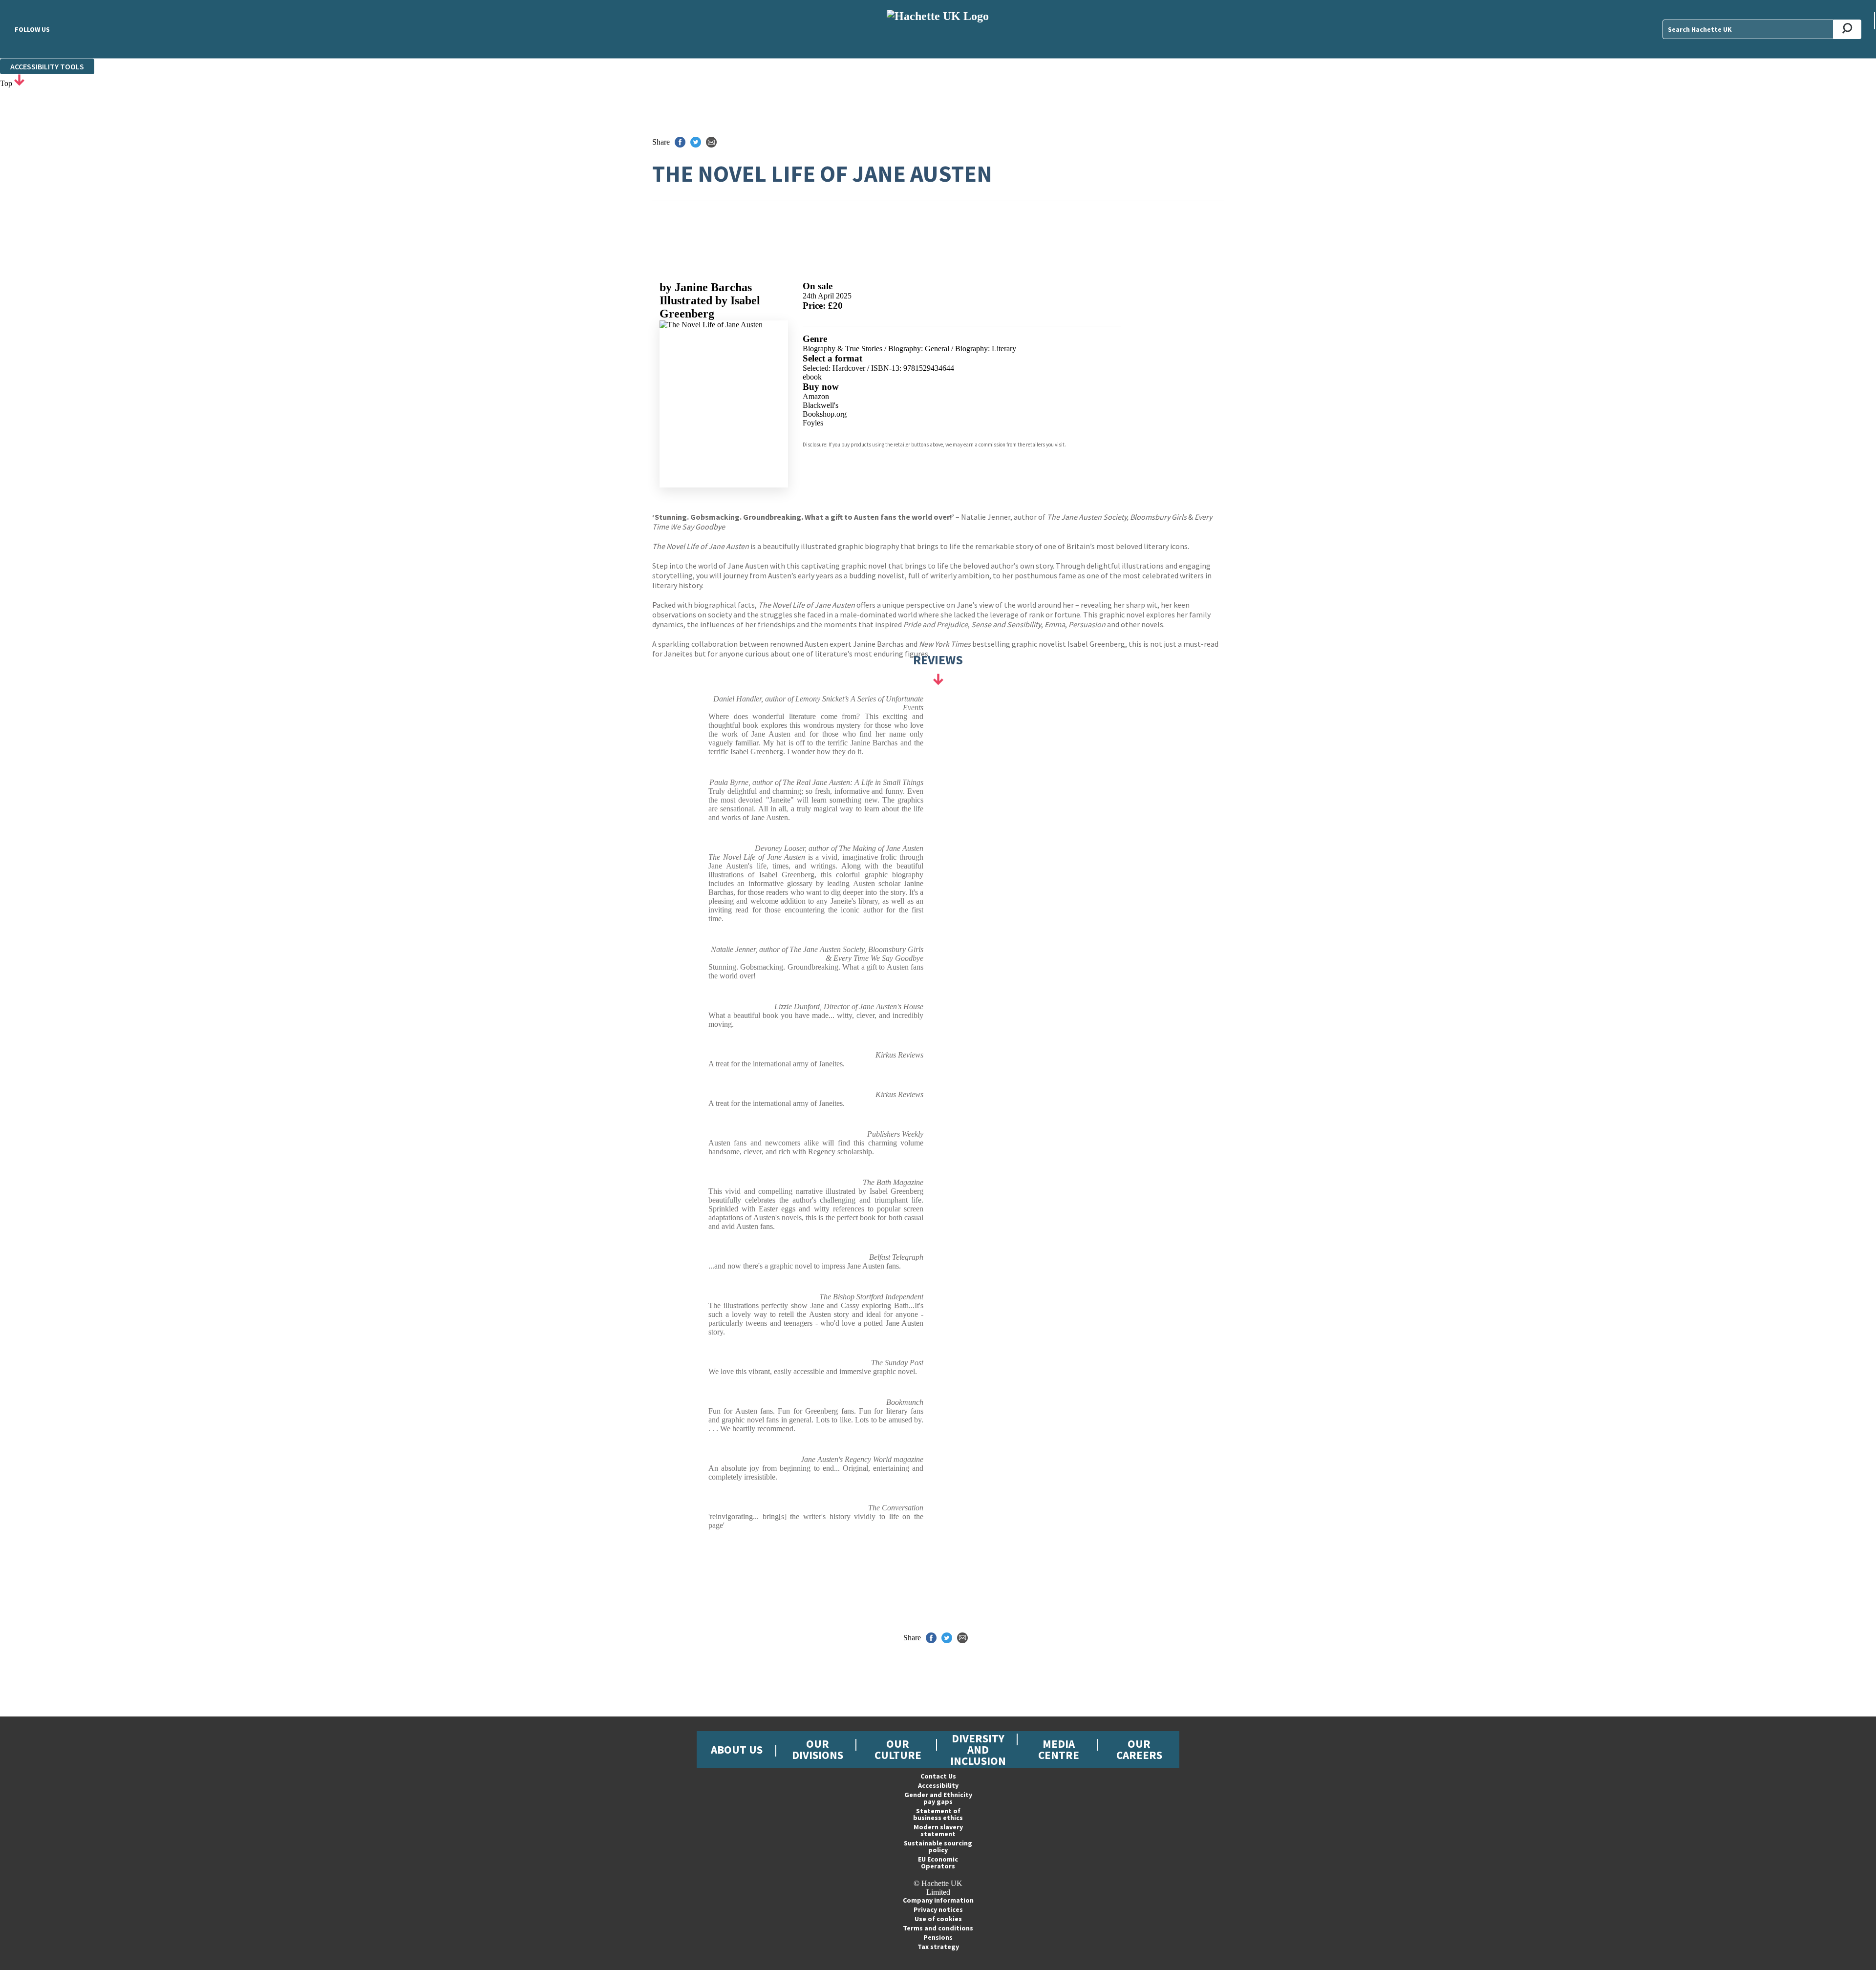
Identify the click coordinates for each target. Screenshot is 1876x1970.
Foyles (813, 423)
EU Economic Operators (938, 1863)
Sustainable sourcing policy (938, 1846)
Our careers (1139, 1749)
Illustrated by (710, 307)
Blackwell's (821, 405)
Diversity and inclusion (978, 1749)
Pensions (938, 1937)
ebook (812, 377)
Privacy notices (938, 1909)
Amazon (816, 396)
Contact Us (938, 1776)
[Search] (1847, 29)
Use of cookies (938, 1919)
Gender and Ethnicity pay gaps (938, 1798)
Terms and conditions (938, 1928)
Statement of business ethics (938, 1814)
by (706, 287)
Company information (938, 1900)
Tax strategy (938, 1947)
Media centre (1059, 1749)
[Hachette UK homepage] (938, 29)
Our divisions (818, 1749)
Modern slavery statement (938, 1830)
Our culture (898, 1749)
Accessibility (938, 1785)
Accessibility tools (47, 66)
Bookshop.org (825, 414)
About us (737, 1749)
